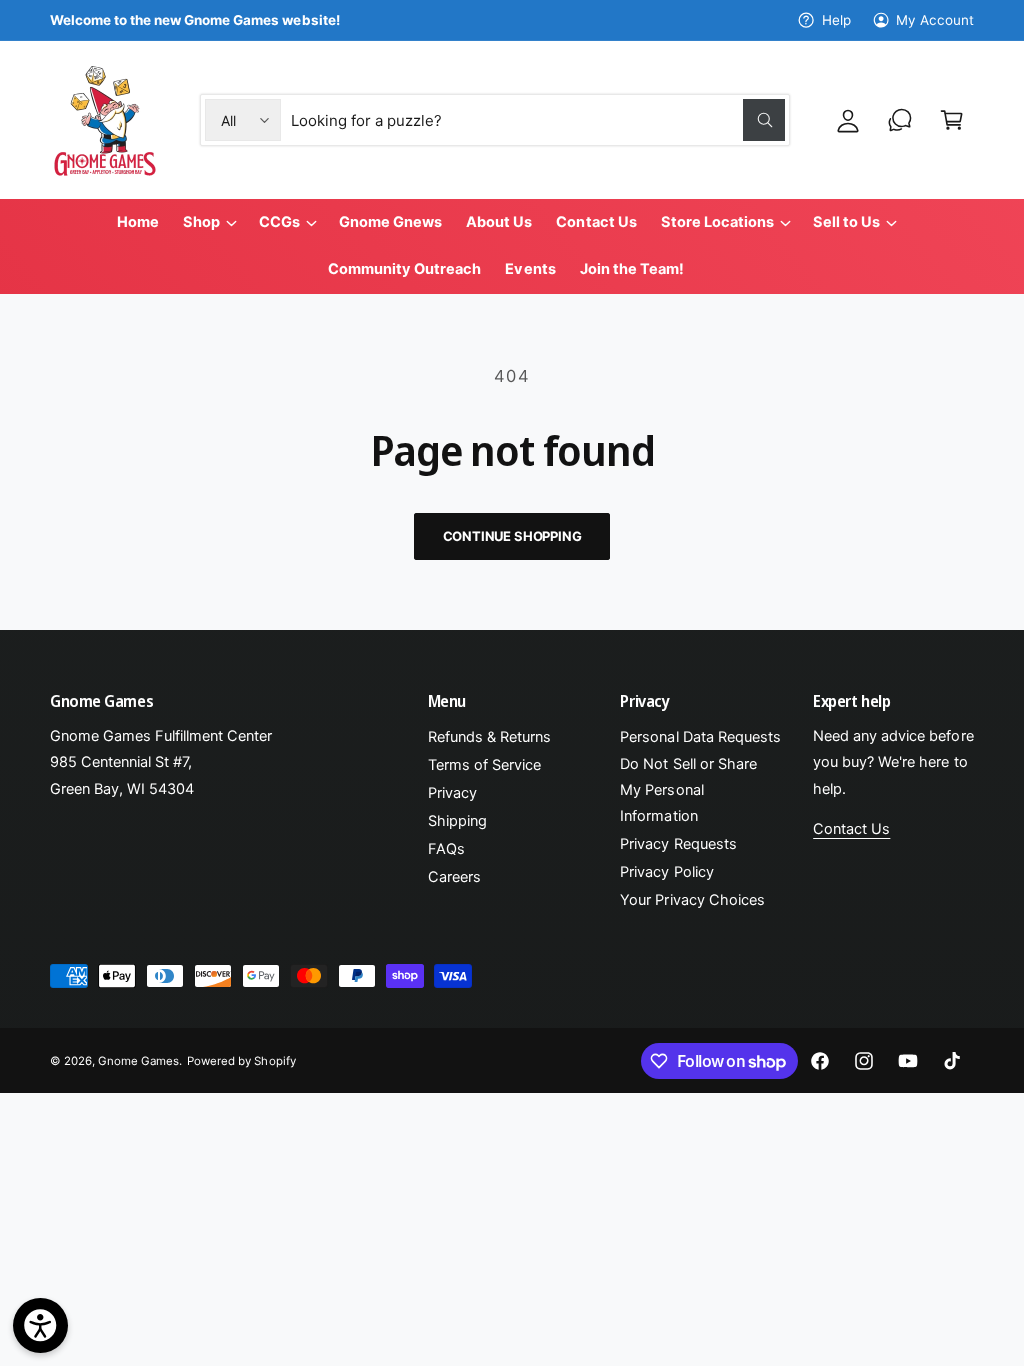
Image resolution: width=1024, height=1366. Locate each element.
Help (836, 20)
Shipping (457, 821)
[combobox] (538, 120)
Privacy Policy (666, 872)
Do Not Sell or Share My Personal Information (688, 790)
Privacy (452, 793)
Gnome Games (138, 1061)
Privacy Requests (678, 844)
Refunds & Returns (489, 737)
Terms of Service (484, 765)
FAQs (446, 849)
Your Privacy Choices (692, 900)
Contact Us (851, 829)
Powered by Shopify (241, 1061)
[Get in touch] (900, 120)
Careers (454, 877)
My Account (935, 20)
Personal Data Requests (700, 737)
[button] (952, 120)
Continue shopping (512, 536)
